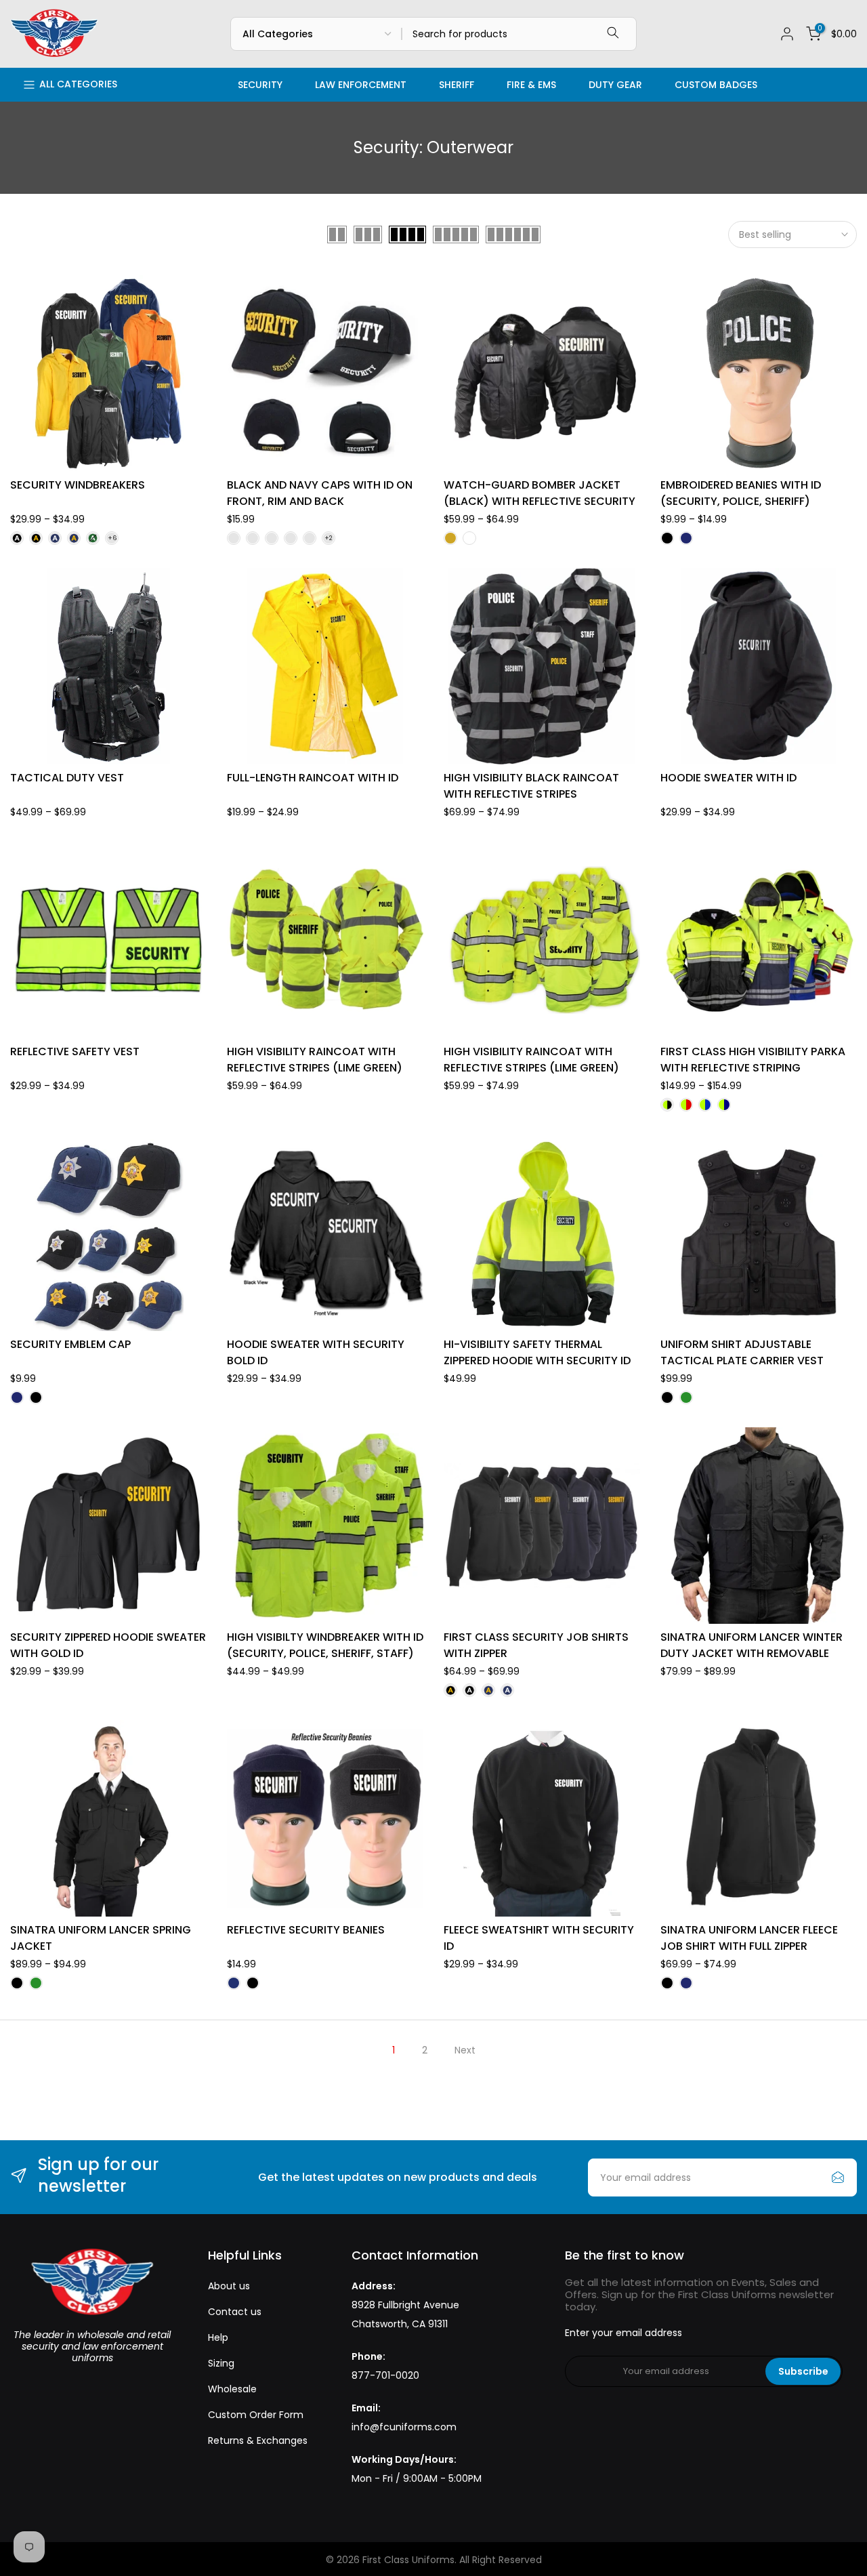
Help (218, 2337)
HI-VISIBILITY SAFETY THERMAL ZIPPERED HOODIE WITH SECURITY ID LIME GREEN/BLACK (537, 1361)
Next (465, 2050)
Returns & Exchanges (258, 2440)
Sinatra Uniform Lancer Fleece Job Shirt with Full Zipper (749, 1938)
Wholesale (232, 2389)
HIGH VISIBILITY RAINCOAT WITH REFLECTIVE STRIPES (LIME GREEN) (315, 1060)
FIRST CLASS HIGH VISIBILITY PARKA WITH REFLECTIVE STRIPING (753, 1060)
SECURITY (260, 85)
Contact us (235, 2312)
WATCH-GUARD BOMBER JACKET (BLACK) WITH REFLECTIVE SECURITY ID (540, 501)
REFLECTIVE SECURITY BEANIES (306, 1930)
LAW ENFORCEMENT (361, 85)
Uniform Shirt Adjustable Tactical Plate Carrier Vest (742, 1352)
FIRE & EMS (531, 85)
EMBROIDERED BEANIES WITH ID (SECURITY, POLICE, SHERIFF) (741, 493)
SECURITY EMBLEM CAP (70, 1344)
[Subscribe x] (838, 2178)
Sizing (221, 2363)
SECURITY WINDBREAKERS (78, 485)
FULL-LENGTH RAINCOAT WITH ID (313, 778)
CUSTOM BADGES (716, 85)
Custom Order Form (256, 2415)
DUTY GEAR (615, 85)
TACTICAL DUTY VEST (67, 778)
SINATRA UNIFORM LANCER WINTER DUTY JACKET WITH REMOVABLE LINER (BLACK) (752, 1653)
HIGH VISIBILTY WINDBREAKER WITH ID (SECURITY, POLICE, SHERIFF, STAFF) (325, 1645)
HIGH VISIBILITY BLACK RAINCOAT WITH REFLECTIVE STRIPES (531, 786)
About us (229, 2286)
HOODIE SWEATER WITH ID (728, 778)
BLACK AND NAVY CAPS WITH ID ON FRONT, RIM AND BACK (320, 493)
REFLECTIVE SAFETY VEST (75, 1051)
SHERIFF (457, 85)
